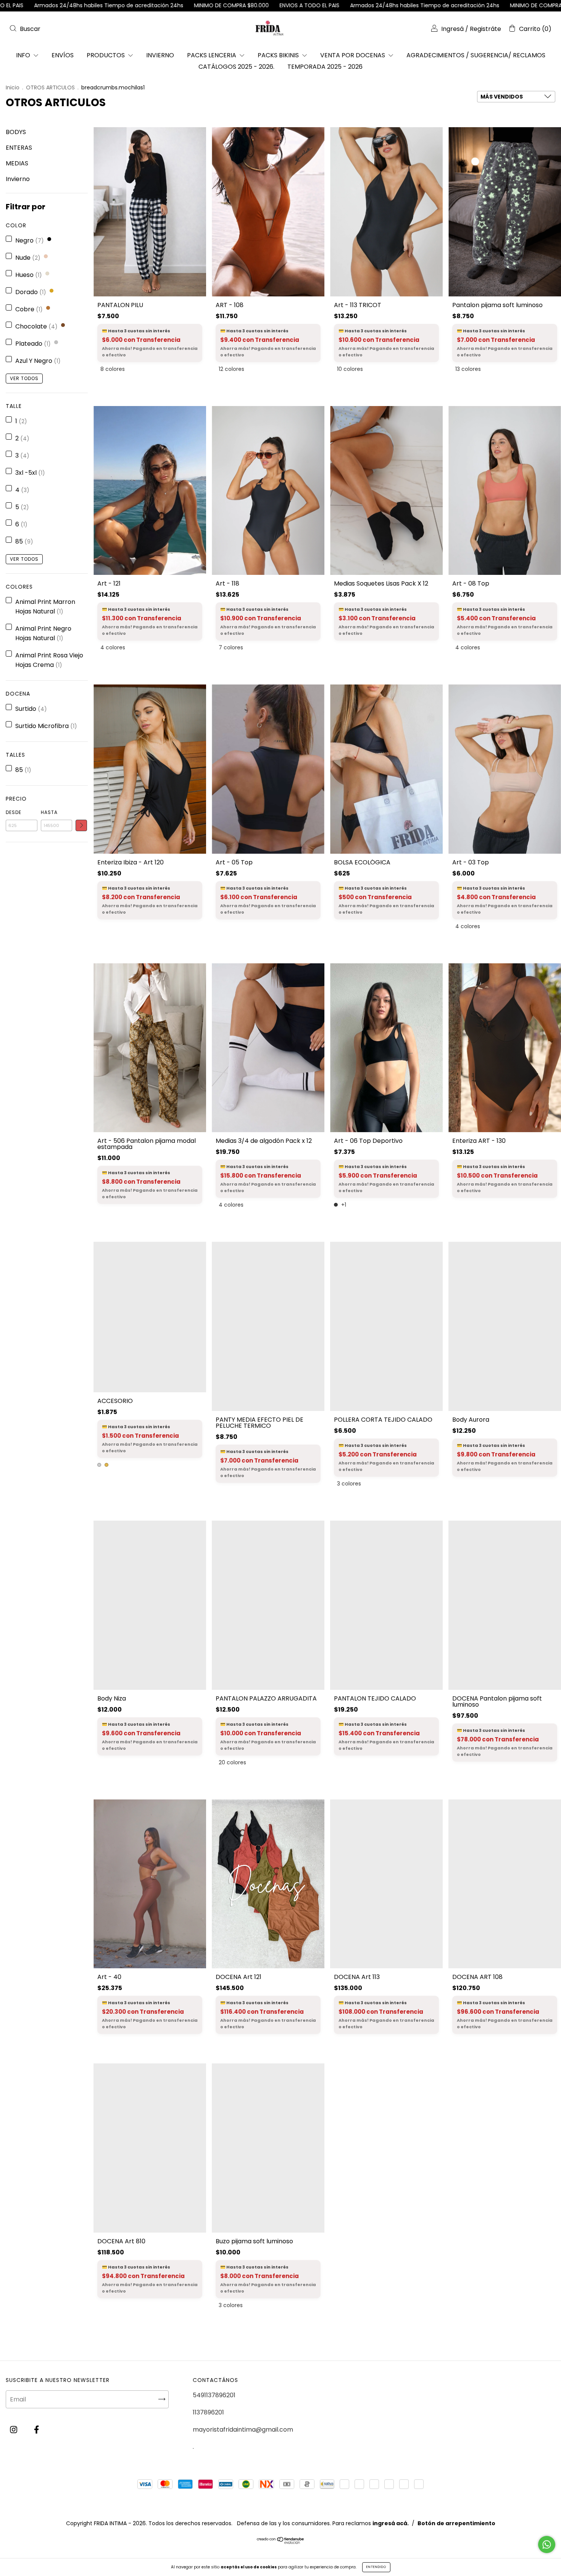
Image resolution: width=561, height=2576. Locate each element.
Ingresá (452, 29)
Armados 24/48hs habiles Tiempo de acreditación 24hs (225, 5)
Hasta (49, 812)
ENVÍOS (63, 55)
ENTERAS (19, 148)
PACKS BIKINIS (279, 55)
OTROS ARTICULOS (50, 87)
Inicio (13, 87)
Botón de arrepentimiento (456, 2523)
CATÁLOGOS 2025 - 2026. (236, 67)
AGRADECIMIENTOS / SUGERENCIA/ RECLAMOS (476, 55)
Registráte (485, 29)
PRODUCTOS (106, 55)
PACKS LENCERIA (212, 55)
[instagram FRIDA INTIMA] (14, 2430)
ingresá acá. (391, 2523)
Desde (14, 812)
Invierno (18, 179)
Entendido (376, 2567)
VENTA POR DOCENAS (353, 55)
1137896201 (208, 2412)
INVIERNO (160, 55)
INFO (24, 55)
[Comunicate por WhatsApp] (547, 2544)
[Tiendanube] (281, 2542)
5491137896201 (214, 2395)
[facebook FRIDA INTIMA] (36, 2430)
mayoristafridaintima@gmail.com (243, 2430)
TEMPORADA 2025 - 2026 (325, 67)
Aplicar (81, 825)
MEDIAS (17, 163)
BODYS (16, 132)
